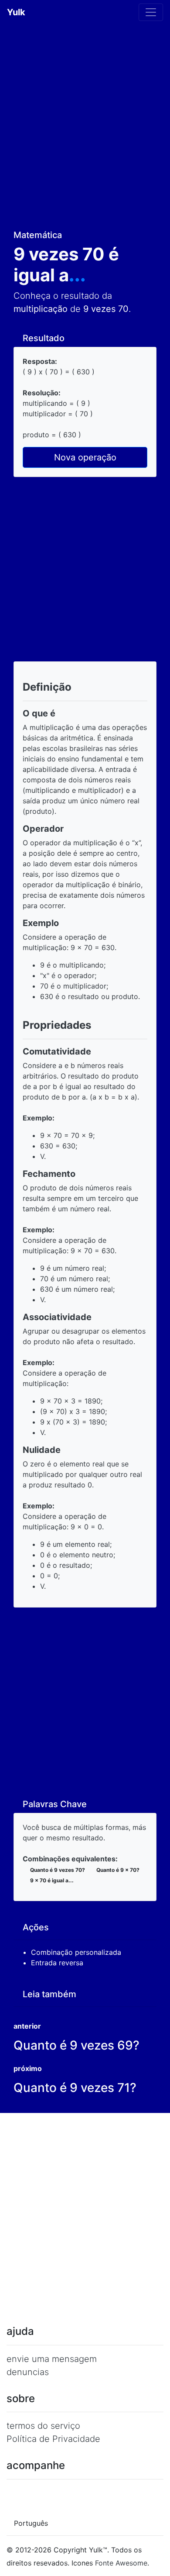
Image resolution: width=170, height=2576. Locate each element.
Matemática (39, 235)
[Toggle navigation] (151, 12)
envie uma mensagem (52, 2359)
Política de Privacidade (53, 2439)
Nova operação (85, 457)
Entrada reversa (58, 1963)
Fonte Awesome (121, 2563)
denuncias (28, 2372)
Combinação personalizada (77, 1952)
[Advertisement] (85, 124)
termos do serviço (43, 2426)
